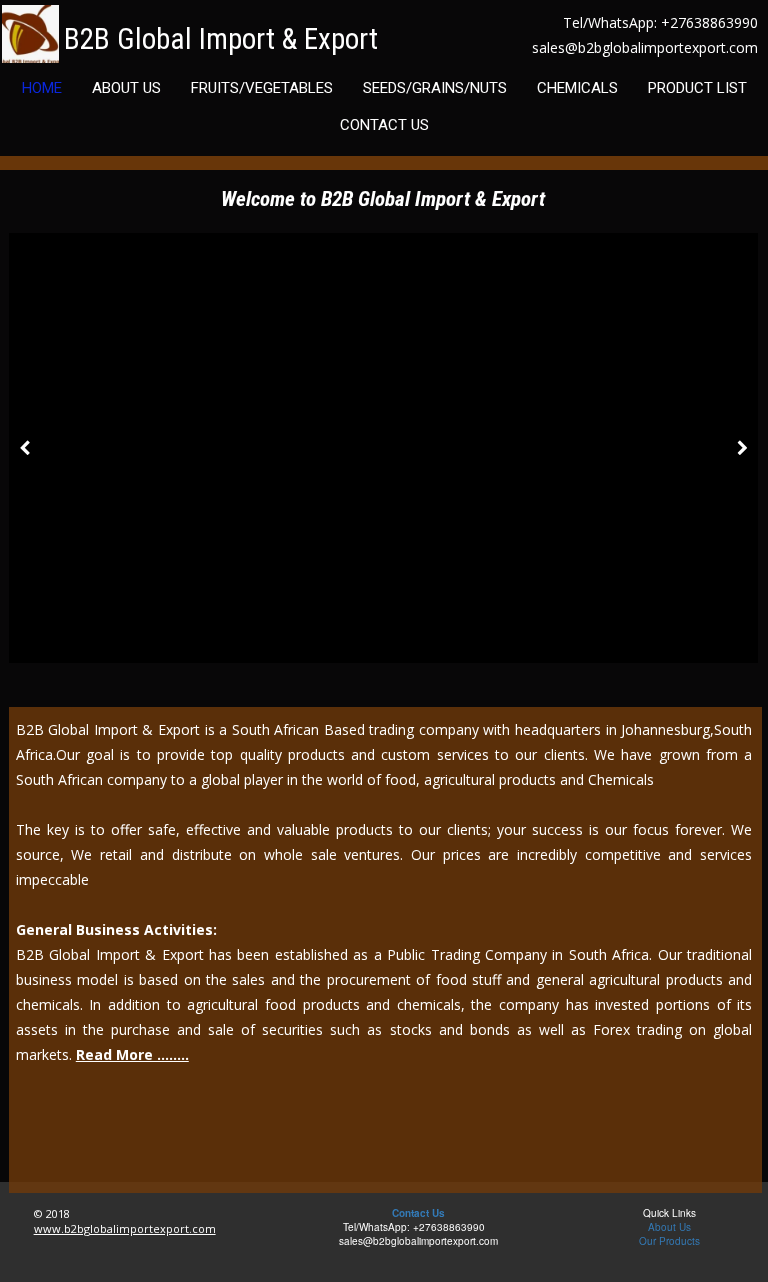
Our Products (669, 1241)
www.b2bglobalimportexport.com (125, 1228)
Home (42, 88)
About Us (126, 88)
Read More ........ (132, 1054)
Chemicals (577, 88)
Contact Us (384, 125)
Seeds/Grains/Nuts (435, 88)
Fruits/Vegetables (262, 88)
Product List (697, 88)
